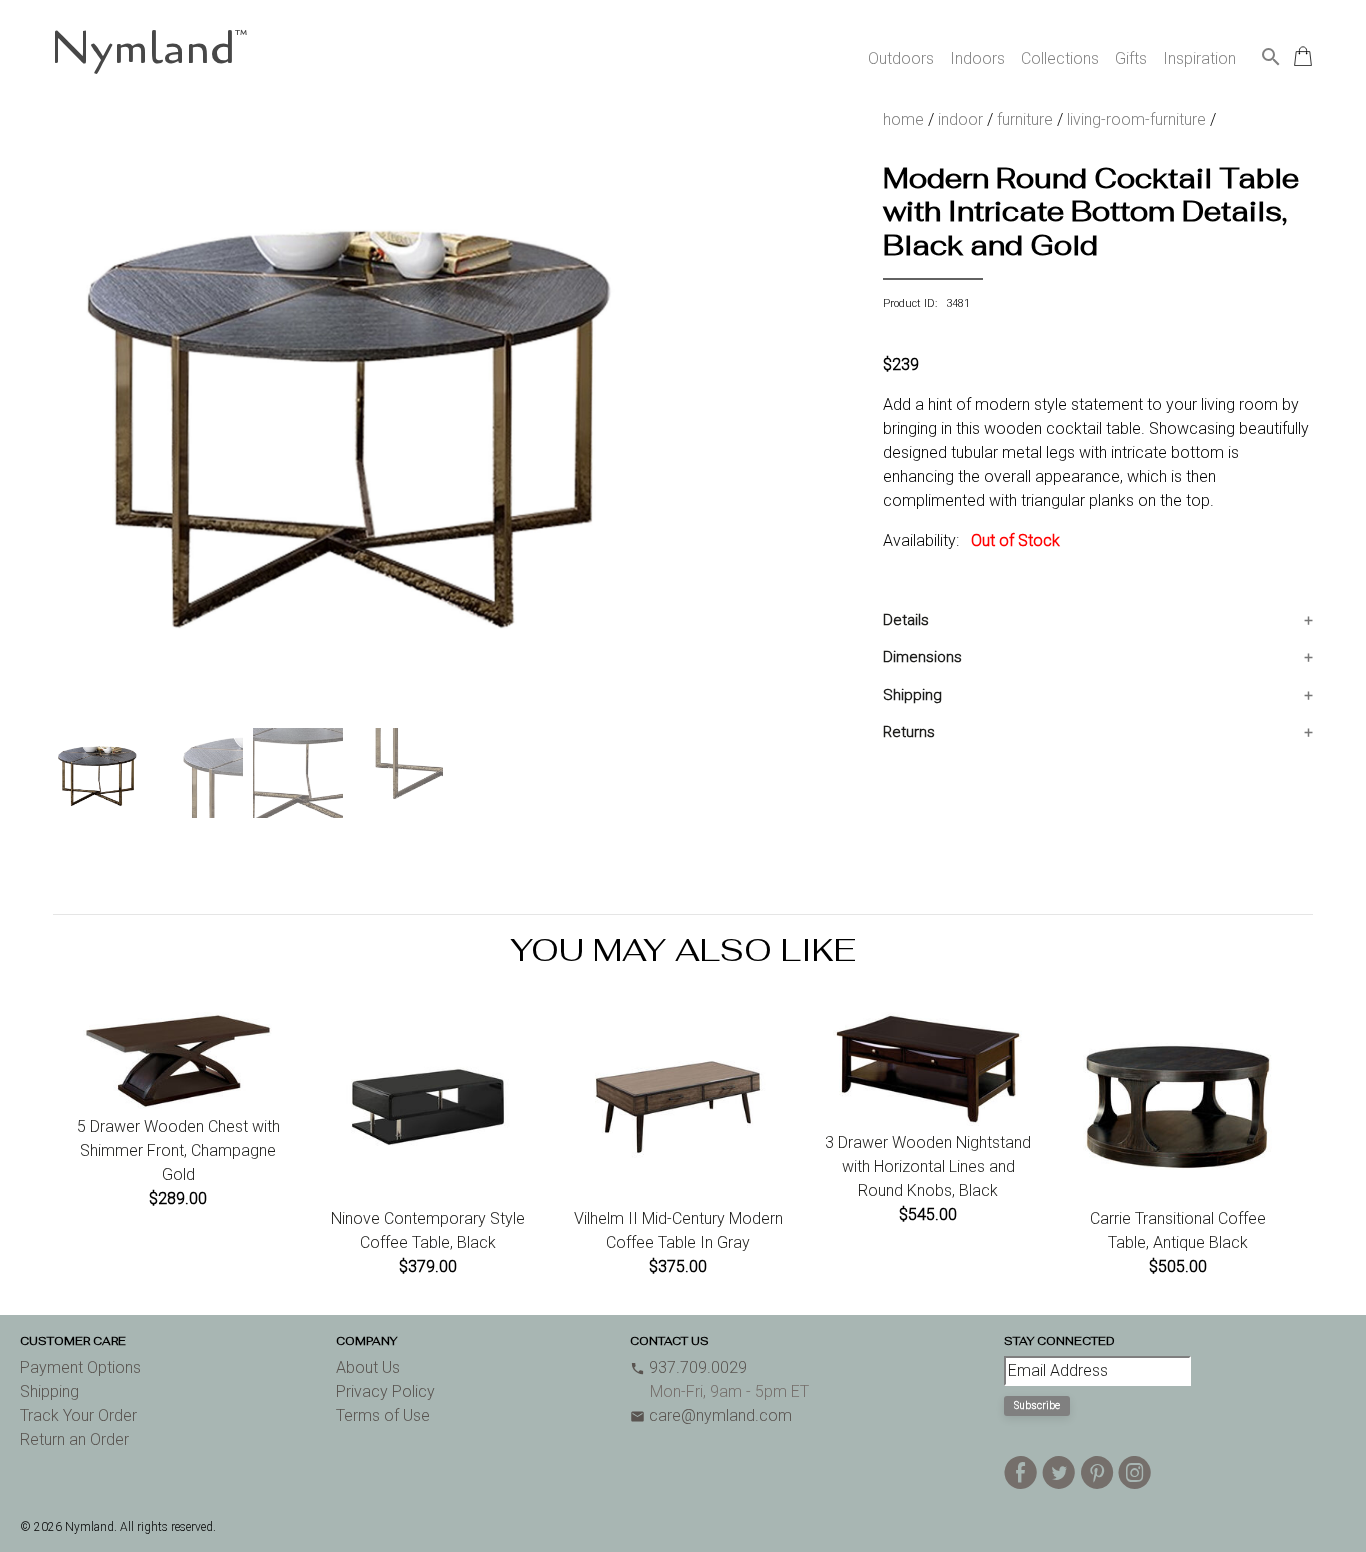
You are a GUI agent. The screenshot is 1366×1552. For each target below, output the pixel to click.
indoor (960, 119)
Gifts (1131, 58)
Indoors (977, 58)
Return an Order (74, 1439)
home (903, 119)
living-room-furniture (1136, 119)
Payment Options (80, 1367)
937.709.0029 (688, 1367)
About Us (368, 1367)
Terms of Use (383, 1415)
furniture (1025, 119)
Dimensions (922, 657)
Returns (909, 732)
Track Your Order (78, 1415)
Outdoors (901, 58)
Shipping (912, 695)
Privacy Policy (385, 1391)
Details (906, 620)
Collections (1060, 58)
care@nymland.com (711, 1415)
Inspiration (1199, 58)
